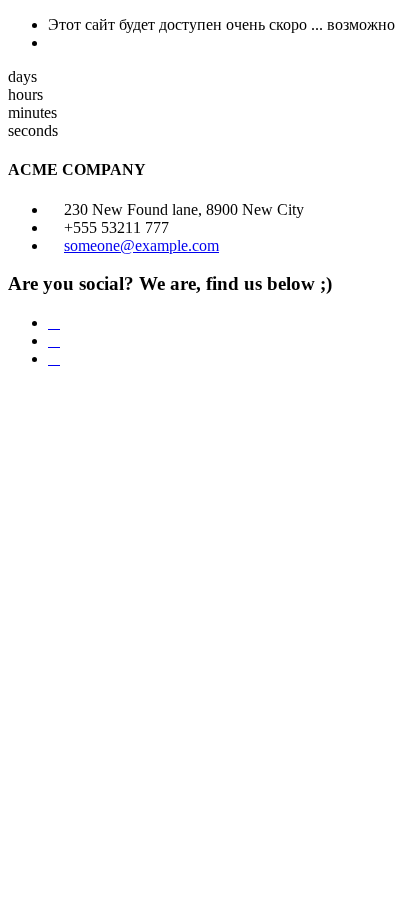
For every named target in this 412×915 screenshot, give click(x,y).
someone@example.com (141, 245)
